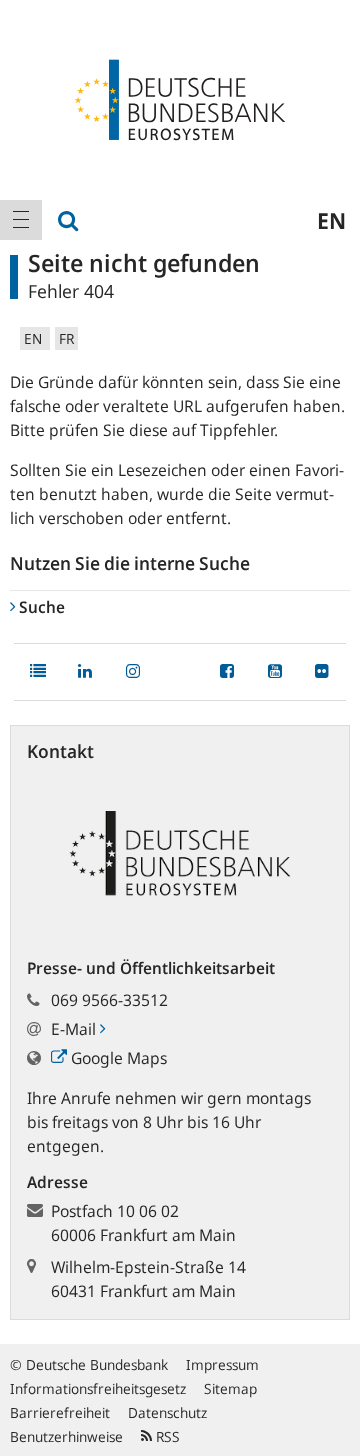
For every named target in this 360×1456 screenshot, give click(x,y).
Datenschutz (167, 1412)
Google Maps (117, 1058)
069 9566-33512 (109, 1000)
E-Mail (75, 1029)
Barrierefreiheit (60, 1412)
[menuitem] (21, 220)
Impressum (222, 1364)
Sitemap (230, 1388)
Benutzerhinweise (66, 1436)
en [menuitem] (331, 220)
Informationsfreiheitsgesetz (98, 1388)
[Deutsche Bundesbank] (180, 98)
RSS (166, 1436)
